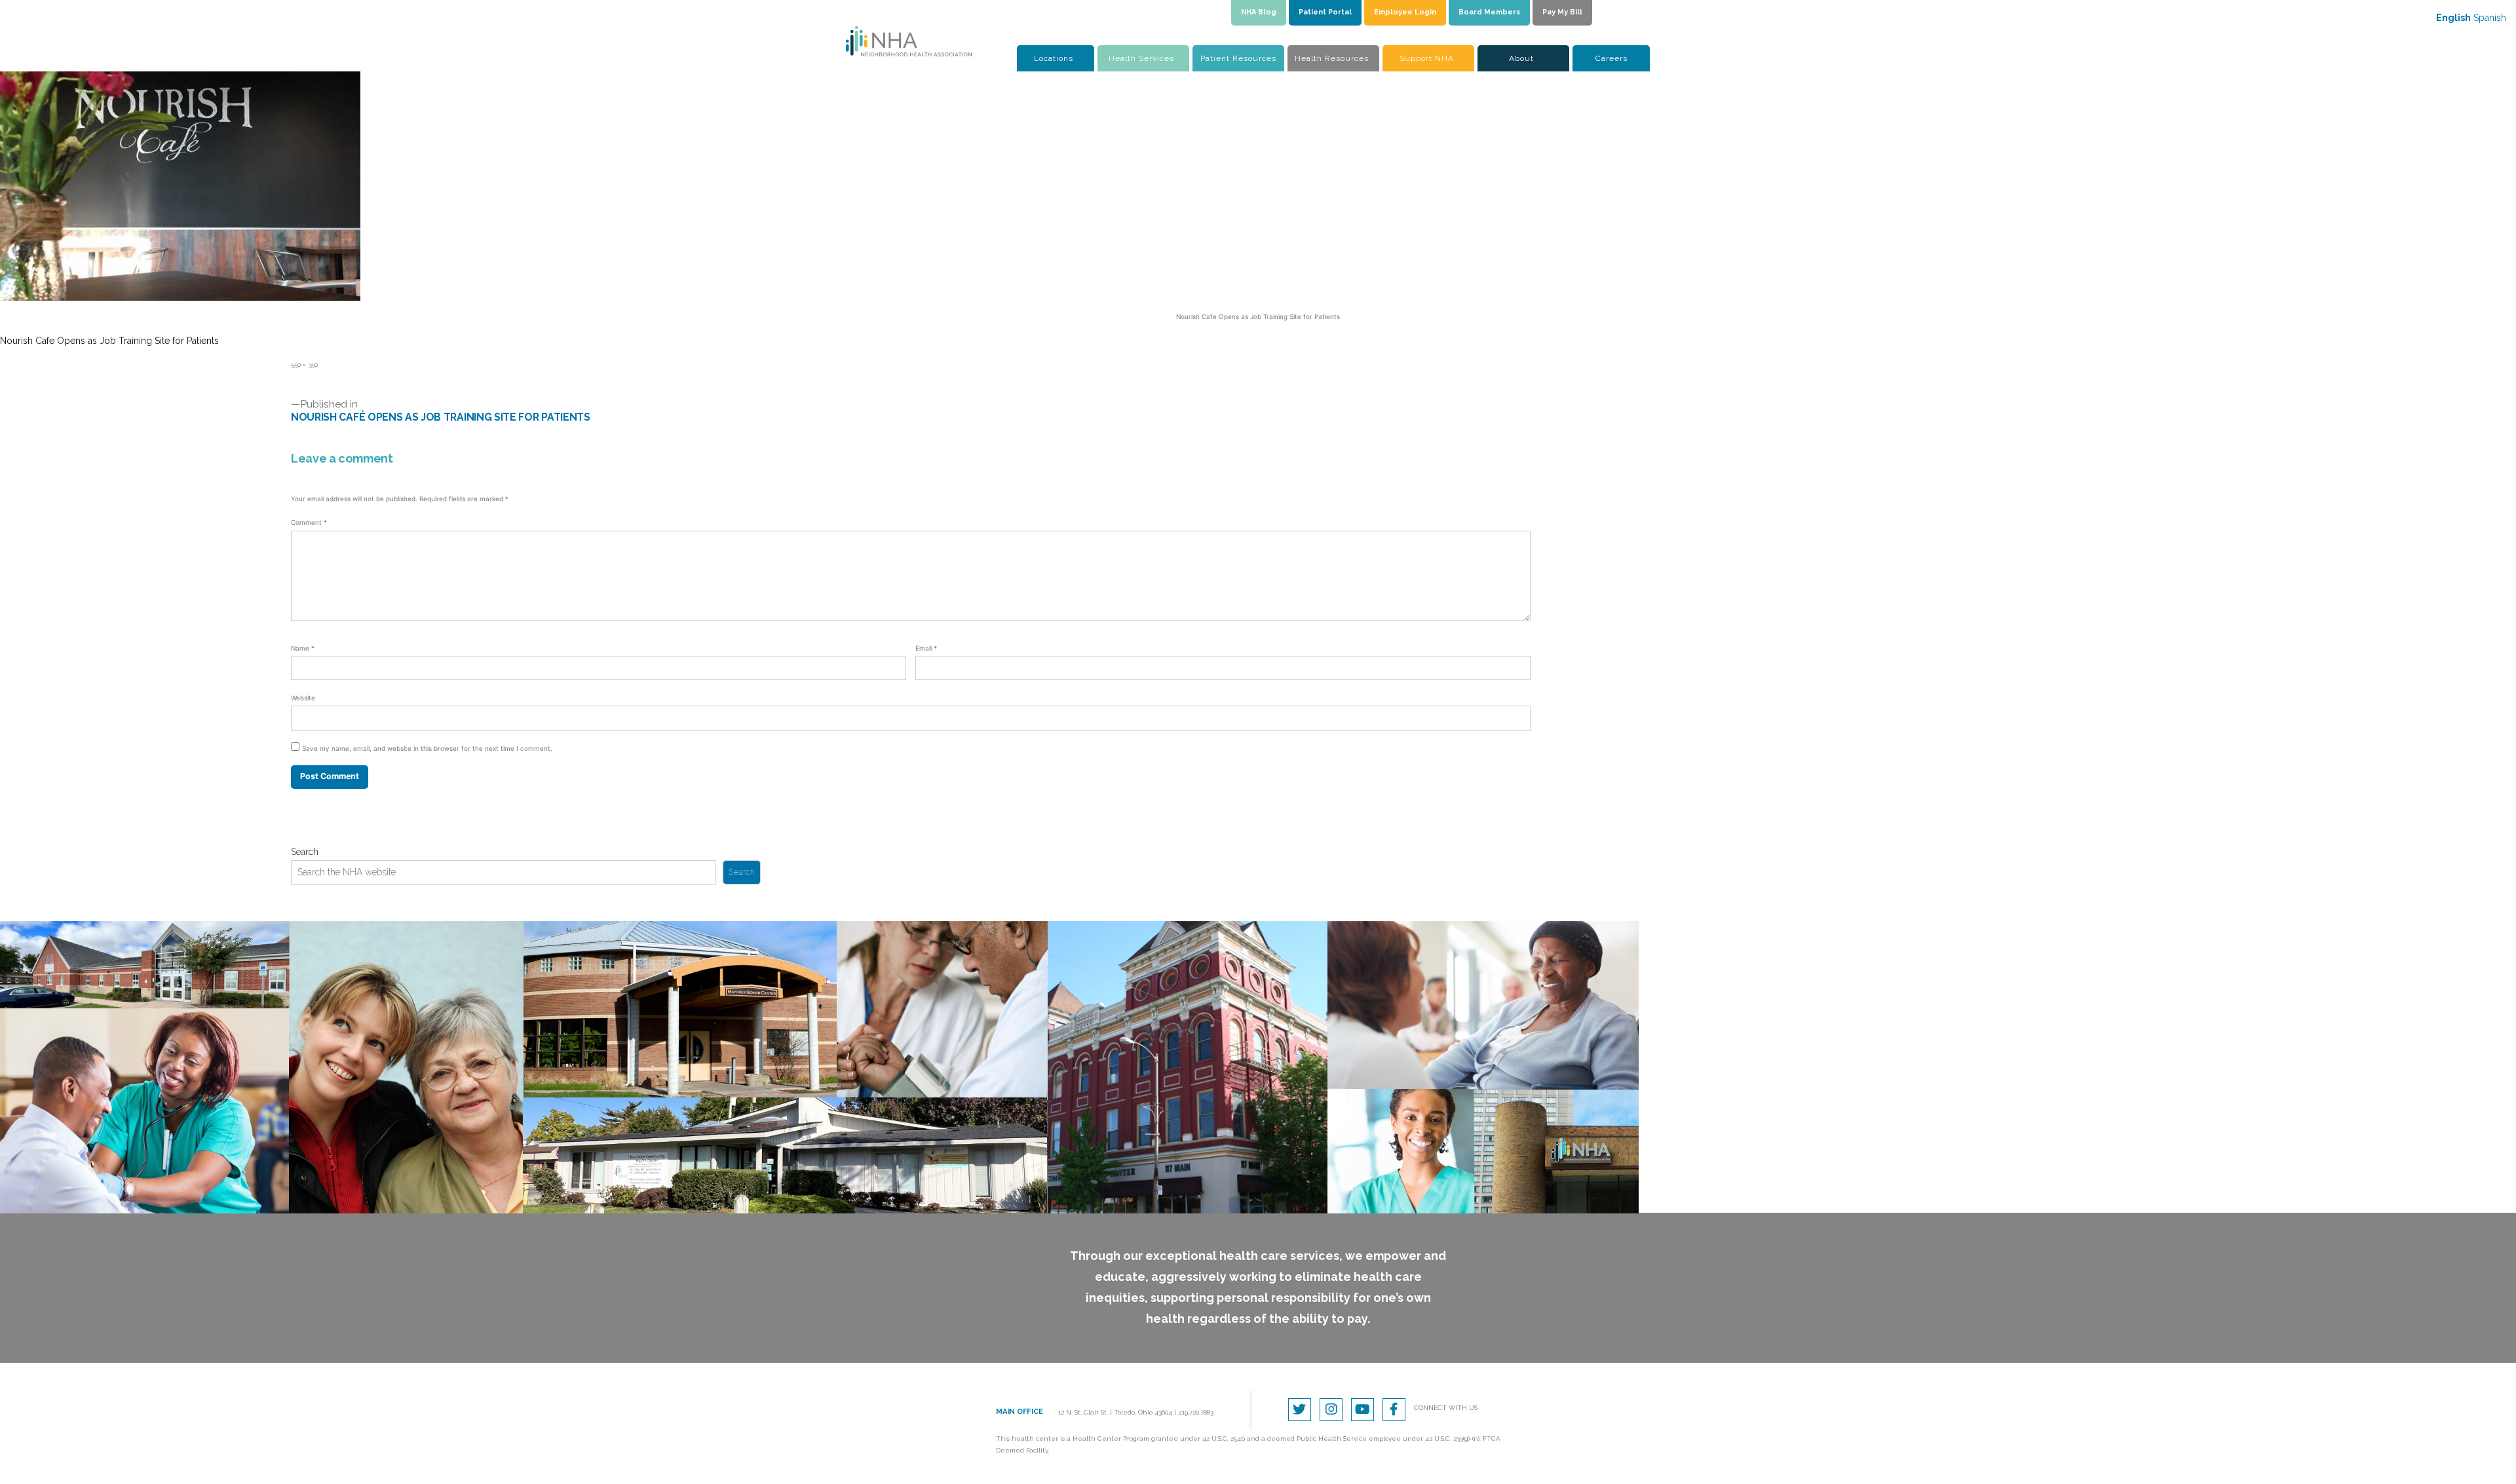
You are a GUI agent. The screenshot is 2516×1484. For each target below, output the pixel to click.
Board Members (1489, 12)
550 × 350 (304, 365)
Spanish (2490, 18)
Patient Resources (1238, 58)
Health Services (1141, 58)
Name (303, 648)
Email (926, 648)
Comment (309, 522)
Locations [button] (1054, 58)
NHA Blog (1259, 12)
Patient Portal (1325, 12)
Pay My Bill (1562, 12)
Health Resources (1332, 58)
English (2453, 18)
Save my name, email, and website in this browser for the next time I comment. (427, 748)
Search (305, 852)
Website (303, 698)
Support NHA (1427, 58)
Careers (1611, 58)
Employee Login (1405, 12)
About (1521, 58)
